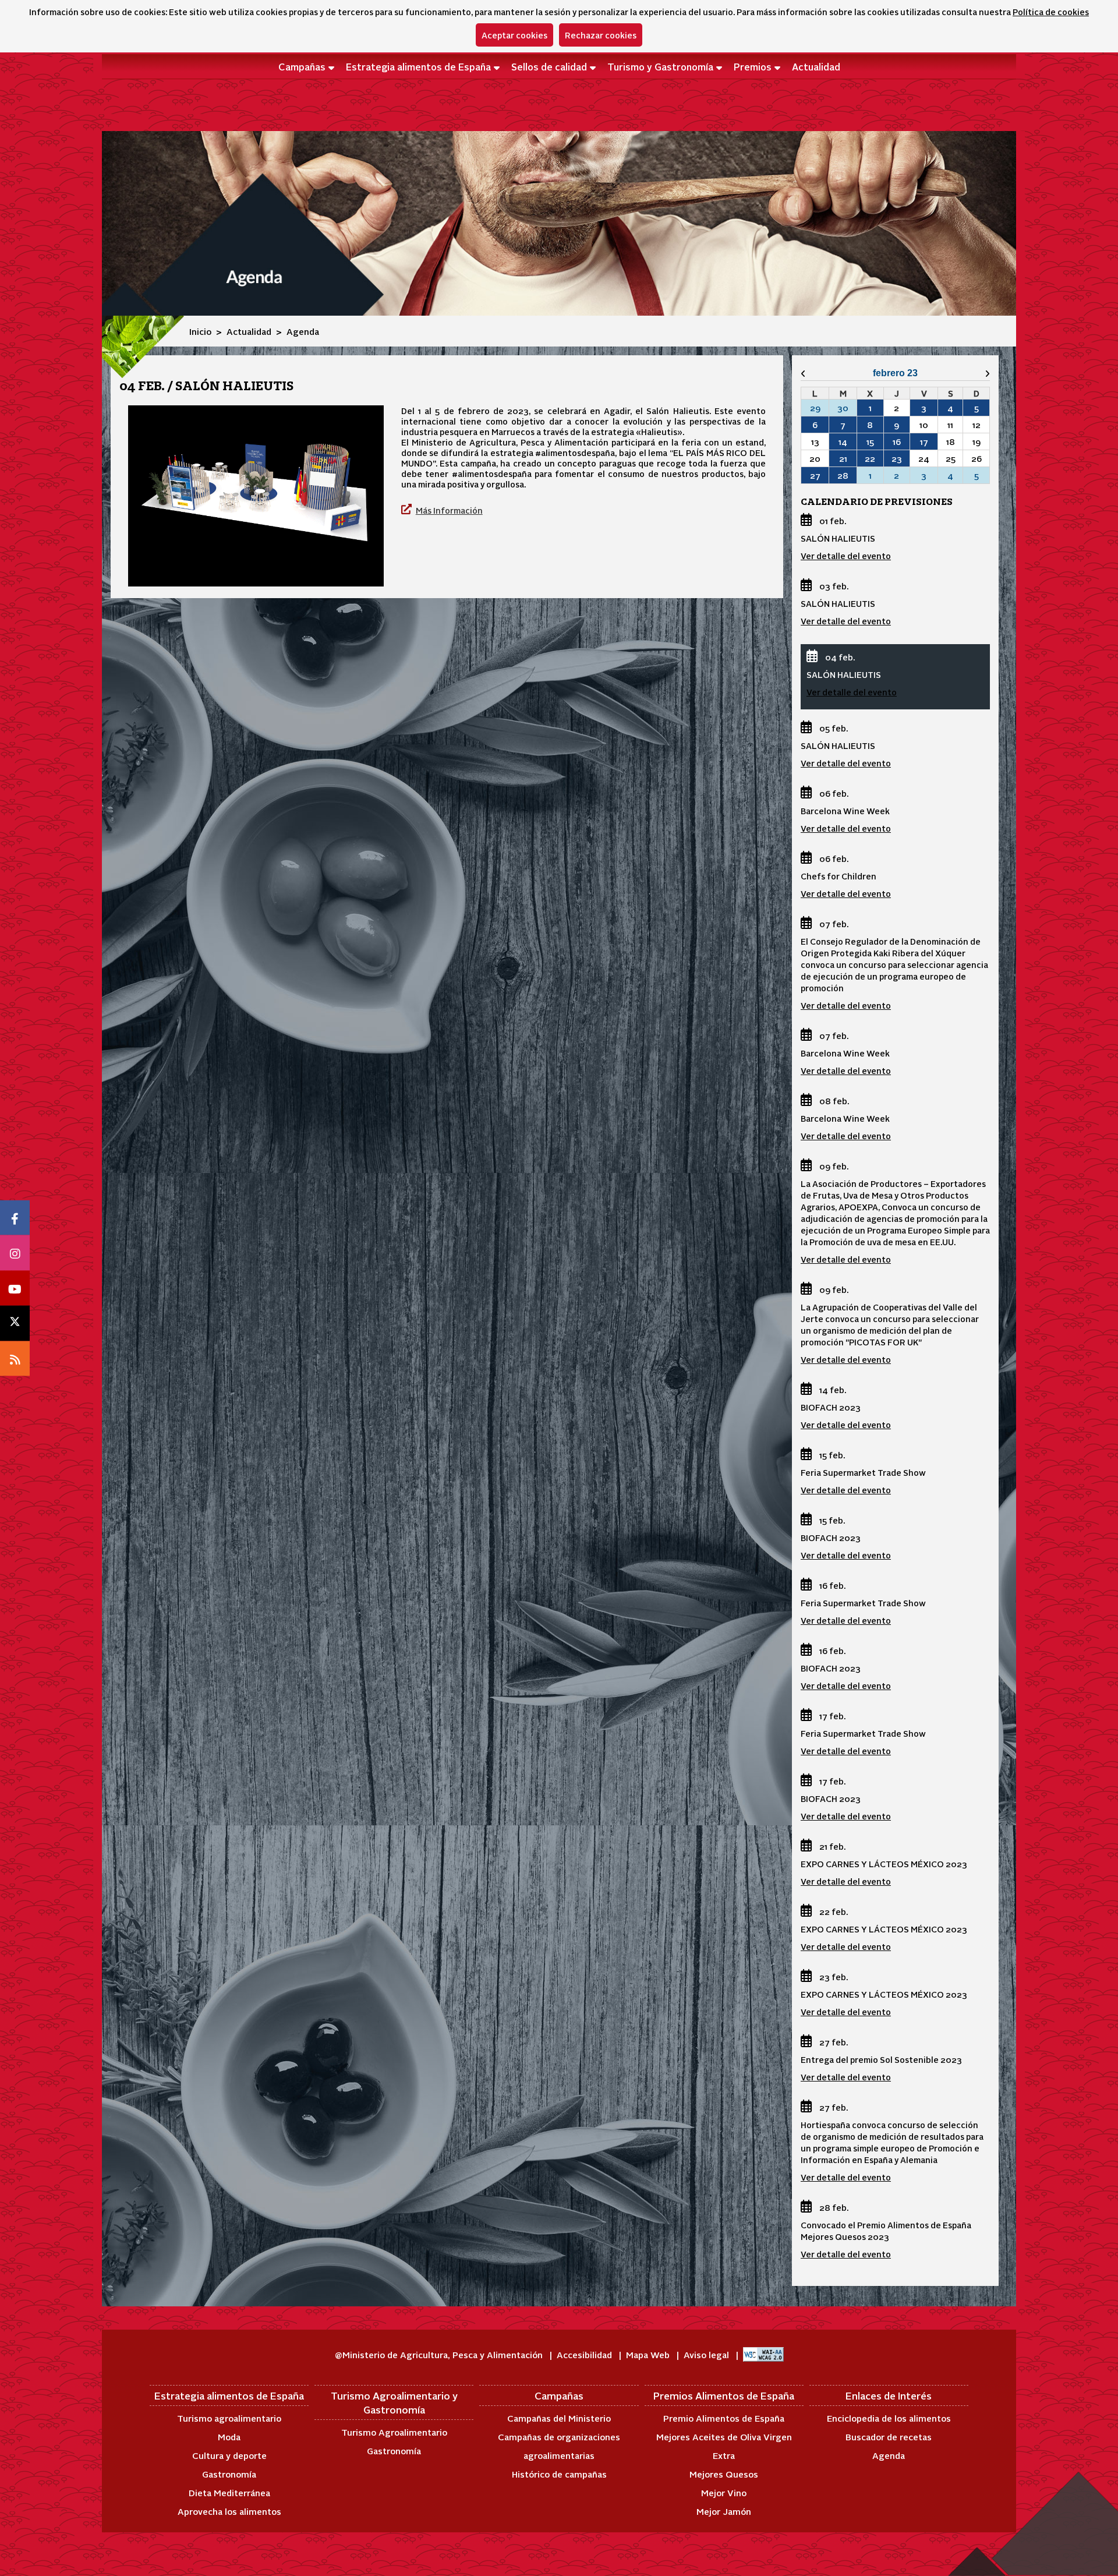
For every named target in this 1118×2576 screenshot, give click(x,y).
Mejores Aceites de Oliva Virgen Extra (724, 2446)
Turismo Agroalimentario (394, 2432)
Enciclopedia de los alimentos (889, 2418)
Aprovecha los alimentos (229, 2511)
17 (924, 441)
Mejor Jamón (724, 2511)
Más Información (449, 510)
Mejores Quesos (724, 2474)
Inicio (200, 331)
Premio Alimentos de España (724, 2418)
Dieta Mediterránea (229, 2492)
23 (897, 458)
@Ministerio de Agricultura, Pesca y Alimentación (440, 2354)
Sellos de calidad (549, 66)
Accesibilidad (585, 2354)
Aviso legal (707, 2354)
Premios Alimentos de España (724, 2395)
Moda (229, 2437)
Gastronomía (229, 2474)
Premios (753, 66)
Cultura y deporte (229, 2455)
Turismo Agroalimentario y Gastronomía (394, 2402)
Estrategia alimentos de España (418, 66)
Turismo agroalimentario (229, 2418)
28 (843, 475)
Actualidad (816, 66)
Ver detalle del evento (846, 556)
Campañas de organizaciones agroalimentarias (559, 2446)
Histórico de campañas (559, 2474)
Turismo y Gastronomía (660, 66)
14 (843, 441)
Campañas (302, 66)
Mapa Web (649, 2354)
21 (843, 458)
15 (870, 441)
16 (897, 441)
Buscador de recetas (889, 2437)
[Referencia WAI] (763, 2354)
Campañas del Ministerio (559, 2418)
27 (815, 475)
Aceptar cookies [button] (514, 35)
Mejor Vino (724, 2492)
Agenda (889, 2455)
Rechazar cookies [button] (601, 35)
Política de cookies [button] (1051, 12)
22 (870, 458)
